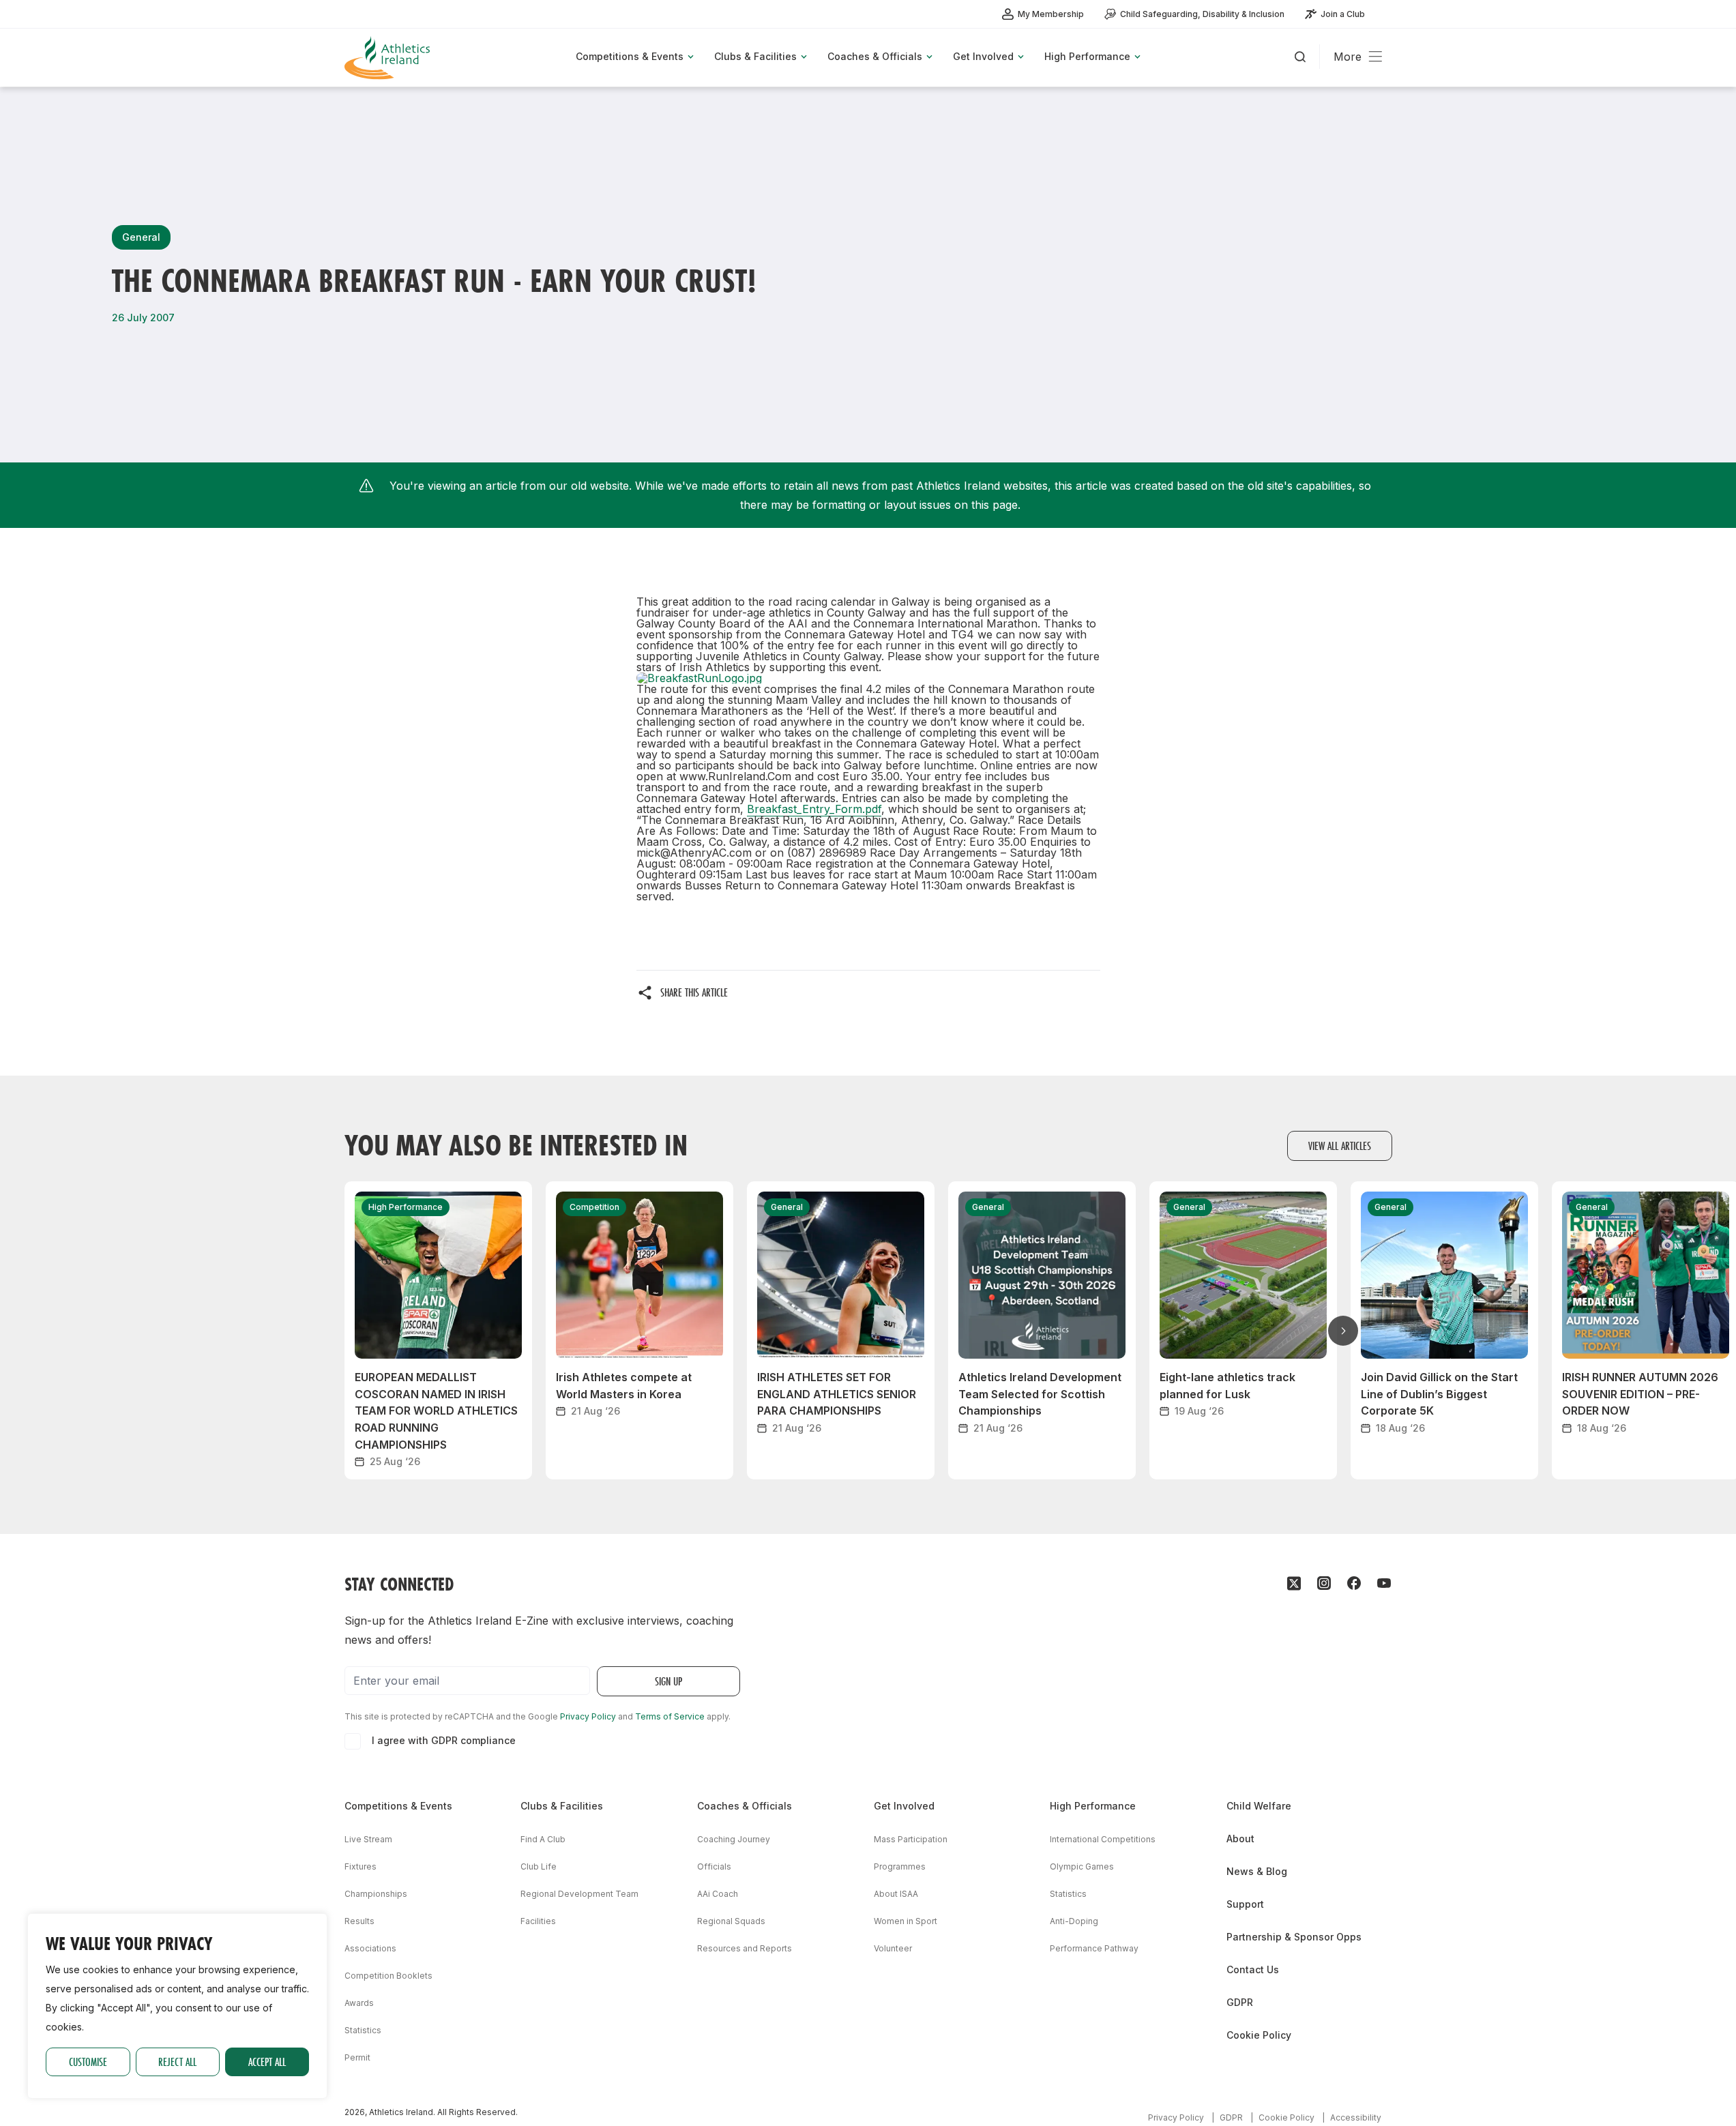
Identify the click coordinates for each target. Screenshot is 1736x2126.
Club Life (539, 1866)
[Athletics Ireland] (389, 58)
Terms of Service (670, 1716)
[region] (177, 2006)
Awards (359, 2003)
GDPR (1240, 2002)
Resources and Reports (745, 1948)
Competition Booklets (388, 1976)
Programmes (900, 1866)
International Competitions (1103, 1839)
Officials (714, 1866)
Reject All (177, 2062)
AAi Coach (718, 1894)
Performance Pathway (1094, 1948)
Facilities (538, 1921)
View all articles (1340, 1146)
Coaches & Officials (745, 1806)
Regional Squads (731, 1921)
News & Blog (1257, 1871)
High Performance (1093, 1806)
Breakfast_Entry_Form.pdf (814, 809)
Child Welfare (1259, 1806)
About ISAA (896, 1894)
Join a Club (1343, 14)
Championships (376, 1894)
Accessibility (1356, 2117)
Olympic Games (1082, 1866)
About (1240, 1839)
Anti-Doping (1074, 1921)
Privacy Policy (588, 1716)
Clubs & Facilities (562, 1806)
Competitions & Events (398, 1806)
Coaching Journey (734, 1839)
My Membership (1051, 14)
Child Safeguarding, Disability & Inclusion (1202, 14)
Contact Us (1253, 1969)
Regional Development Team (579, 1894)
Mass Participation (911, 1839)
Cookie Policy (1259, 2035)
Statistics (363, 2030)
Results (359, 1921)
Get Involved (904, 1806)
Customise (88, 2062)
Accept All (267, 2062)
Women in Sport (906, 1921)
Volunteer (893, 1948)
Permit (357, 2057)
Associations (370, 1948)
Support (1245, 1904)
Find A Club (543, 1839)
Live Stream (368, 1839)
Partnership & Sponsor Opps (1294, 1937)
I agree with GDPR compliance (444, 1740)
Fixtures (361, 1866)
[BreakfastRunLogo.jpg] (868, 678)
